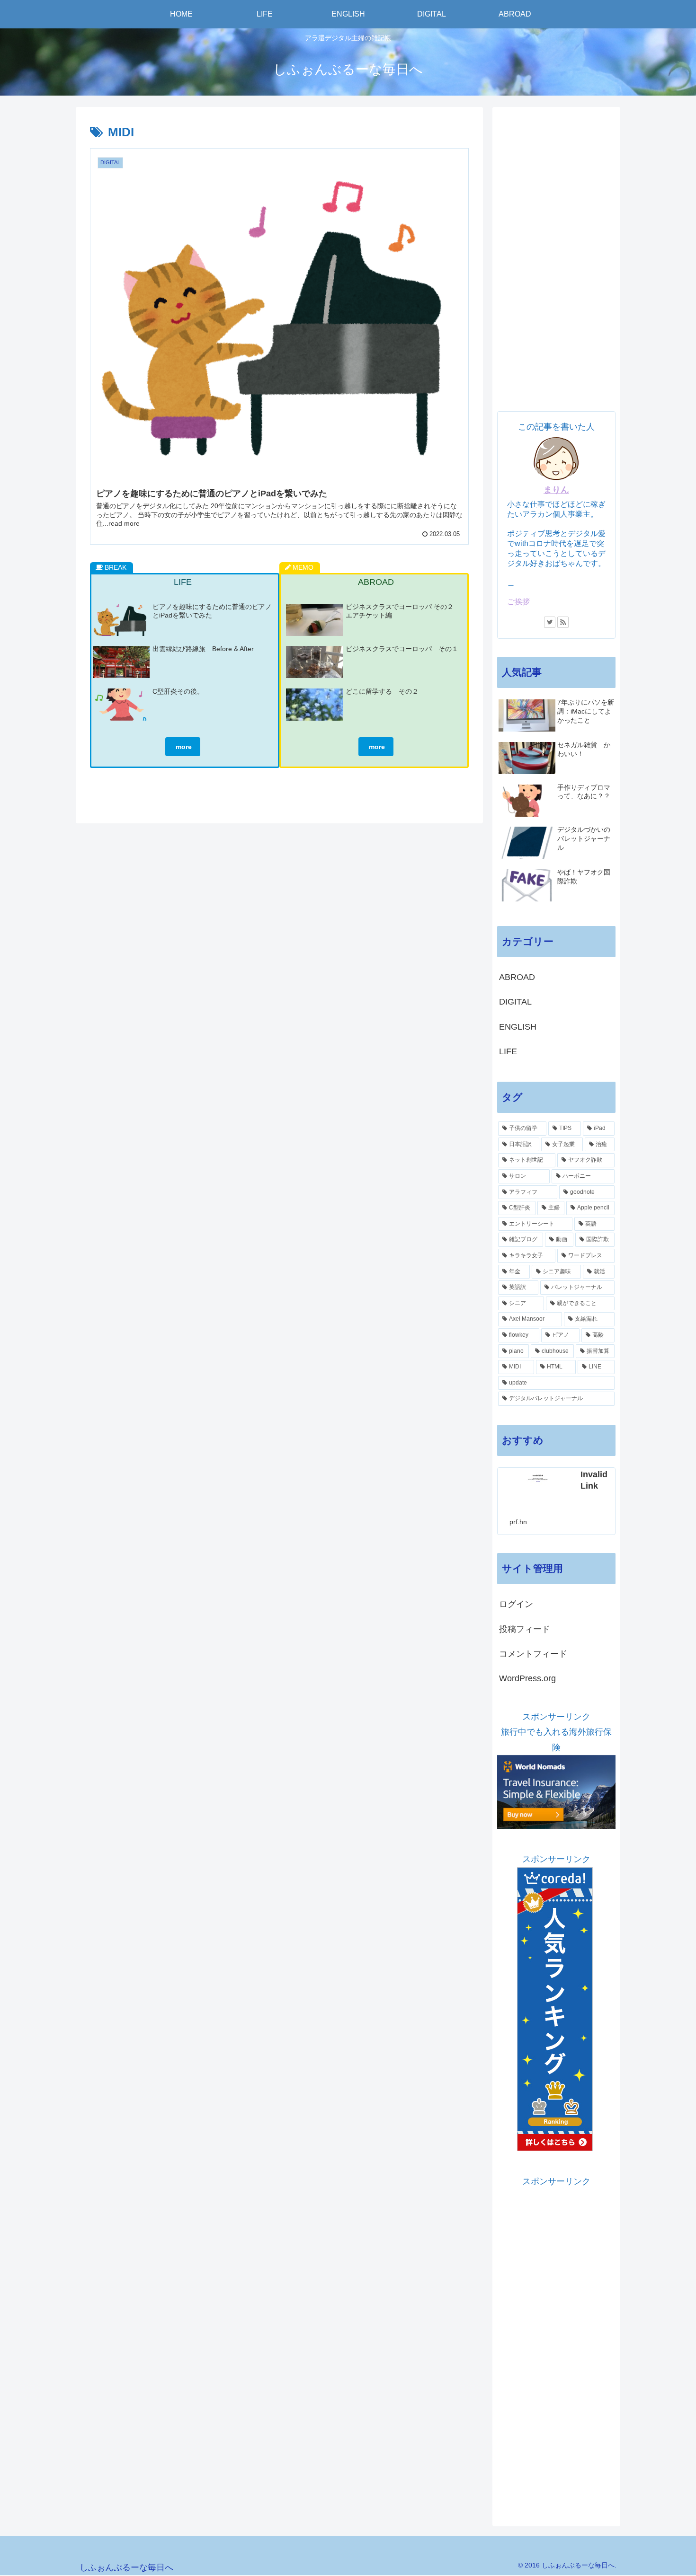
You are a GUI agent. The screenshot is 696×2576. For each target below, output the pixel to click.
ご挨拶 (518, 601)
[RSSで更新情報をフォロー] (563, 622)
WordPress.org (527, 1678)
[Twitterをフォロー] (550, 622)
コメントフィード (533, 1654)
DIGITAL (515, 1002)
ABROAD (517, 977)
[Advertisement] (556, 254)
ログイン (516, 1604)
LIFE (508, 1051)
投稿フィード (525, 1629)
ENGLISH (518, 1027)
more (183, 747)
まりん (556, 490)
